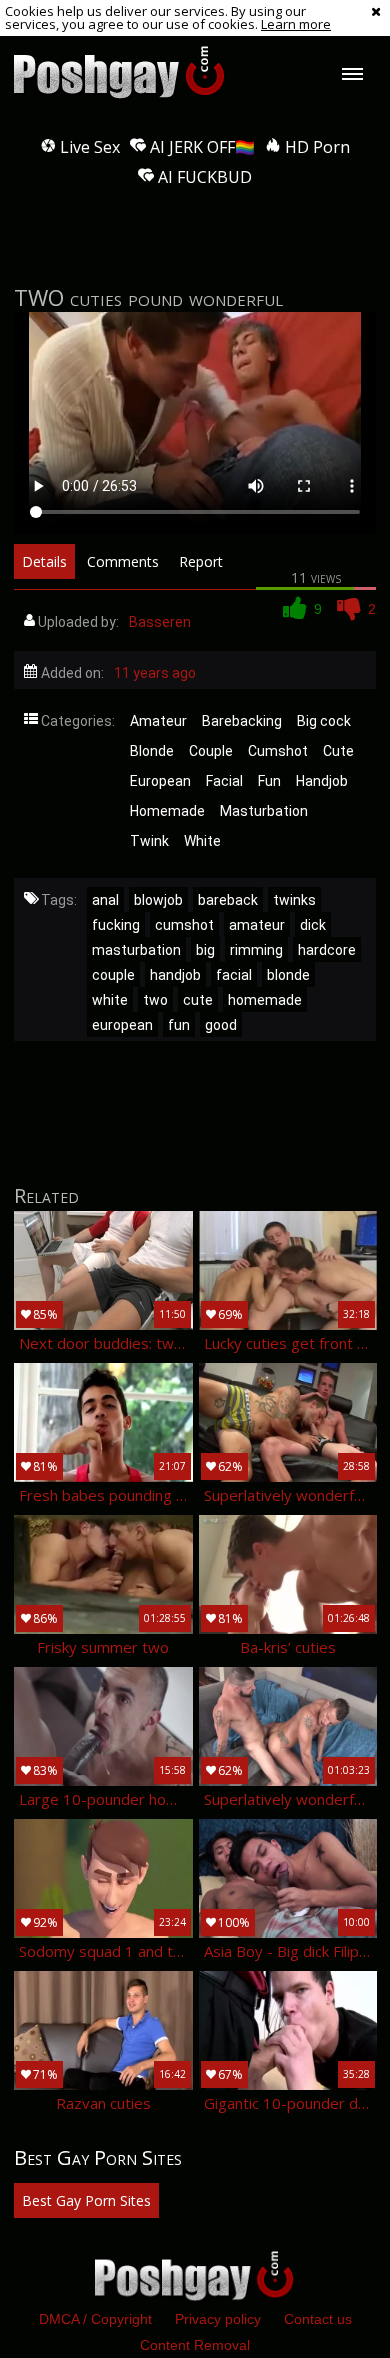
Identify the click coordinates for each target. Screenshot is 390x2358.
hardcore (327, 950)
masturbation (136, 950)
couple (113, 975)
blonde (288, 975)
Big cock (324, 721)
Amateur (158, 721)
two (155, 1000)
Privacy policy (218, 2319)
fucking (116, 925)
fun (179, 1025)
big (205, 950)
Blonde (152, 751)
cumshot (184, 925)
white (110, 1000)
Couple (211, 751)
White (202, 841)
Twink (149, 841)
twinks (294, 900)
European (160, 781)
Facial (224, 781)
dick (313, 925)
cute (198, 1000)
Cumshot (278, 751)
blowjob (158, 900)
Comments (123, 561)
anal (105, 900)
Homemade (167, 811)
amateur (257, 925)
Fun (269, 781)
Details (44, 561)
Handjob (322, 781)
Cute (338, 751)
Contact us (318, 2319)
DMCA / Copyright (95, 2319)
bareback (228, 900)
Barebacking (242, 721)
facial (234, 975)
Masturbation (264, 811)
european (122, 1025)
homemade (265, 1000)
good (221, 1025)
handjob (175, 975)
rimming (256, 950)
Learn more (296, 24)
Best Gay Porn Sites (86, 2200)
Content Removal (195, 2345)
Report (201, 561)
